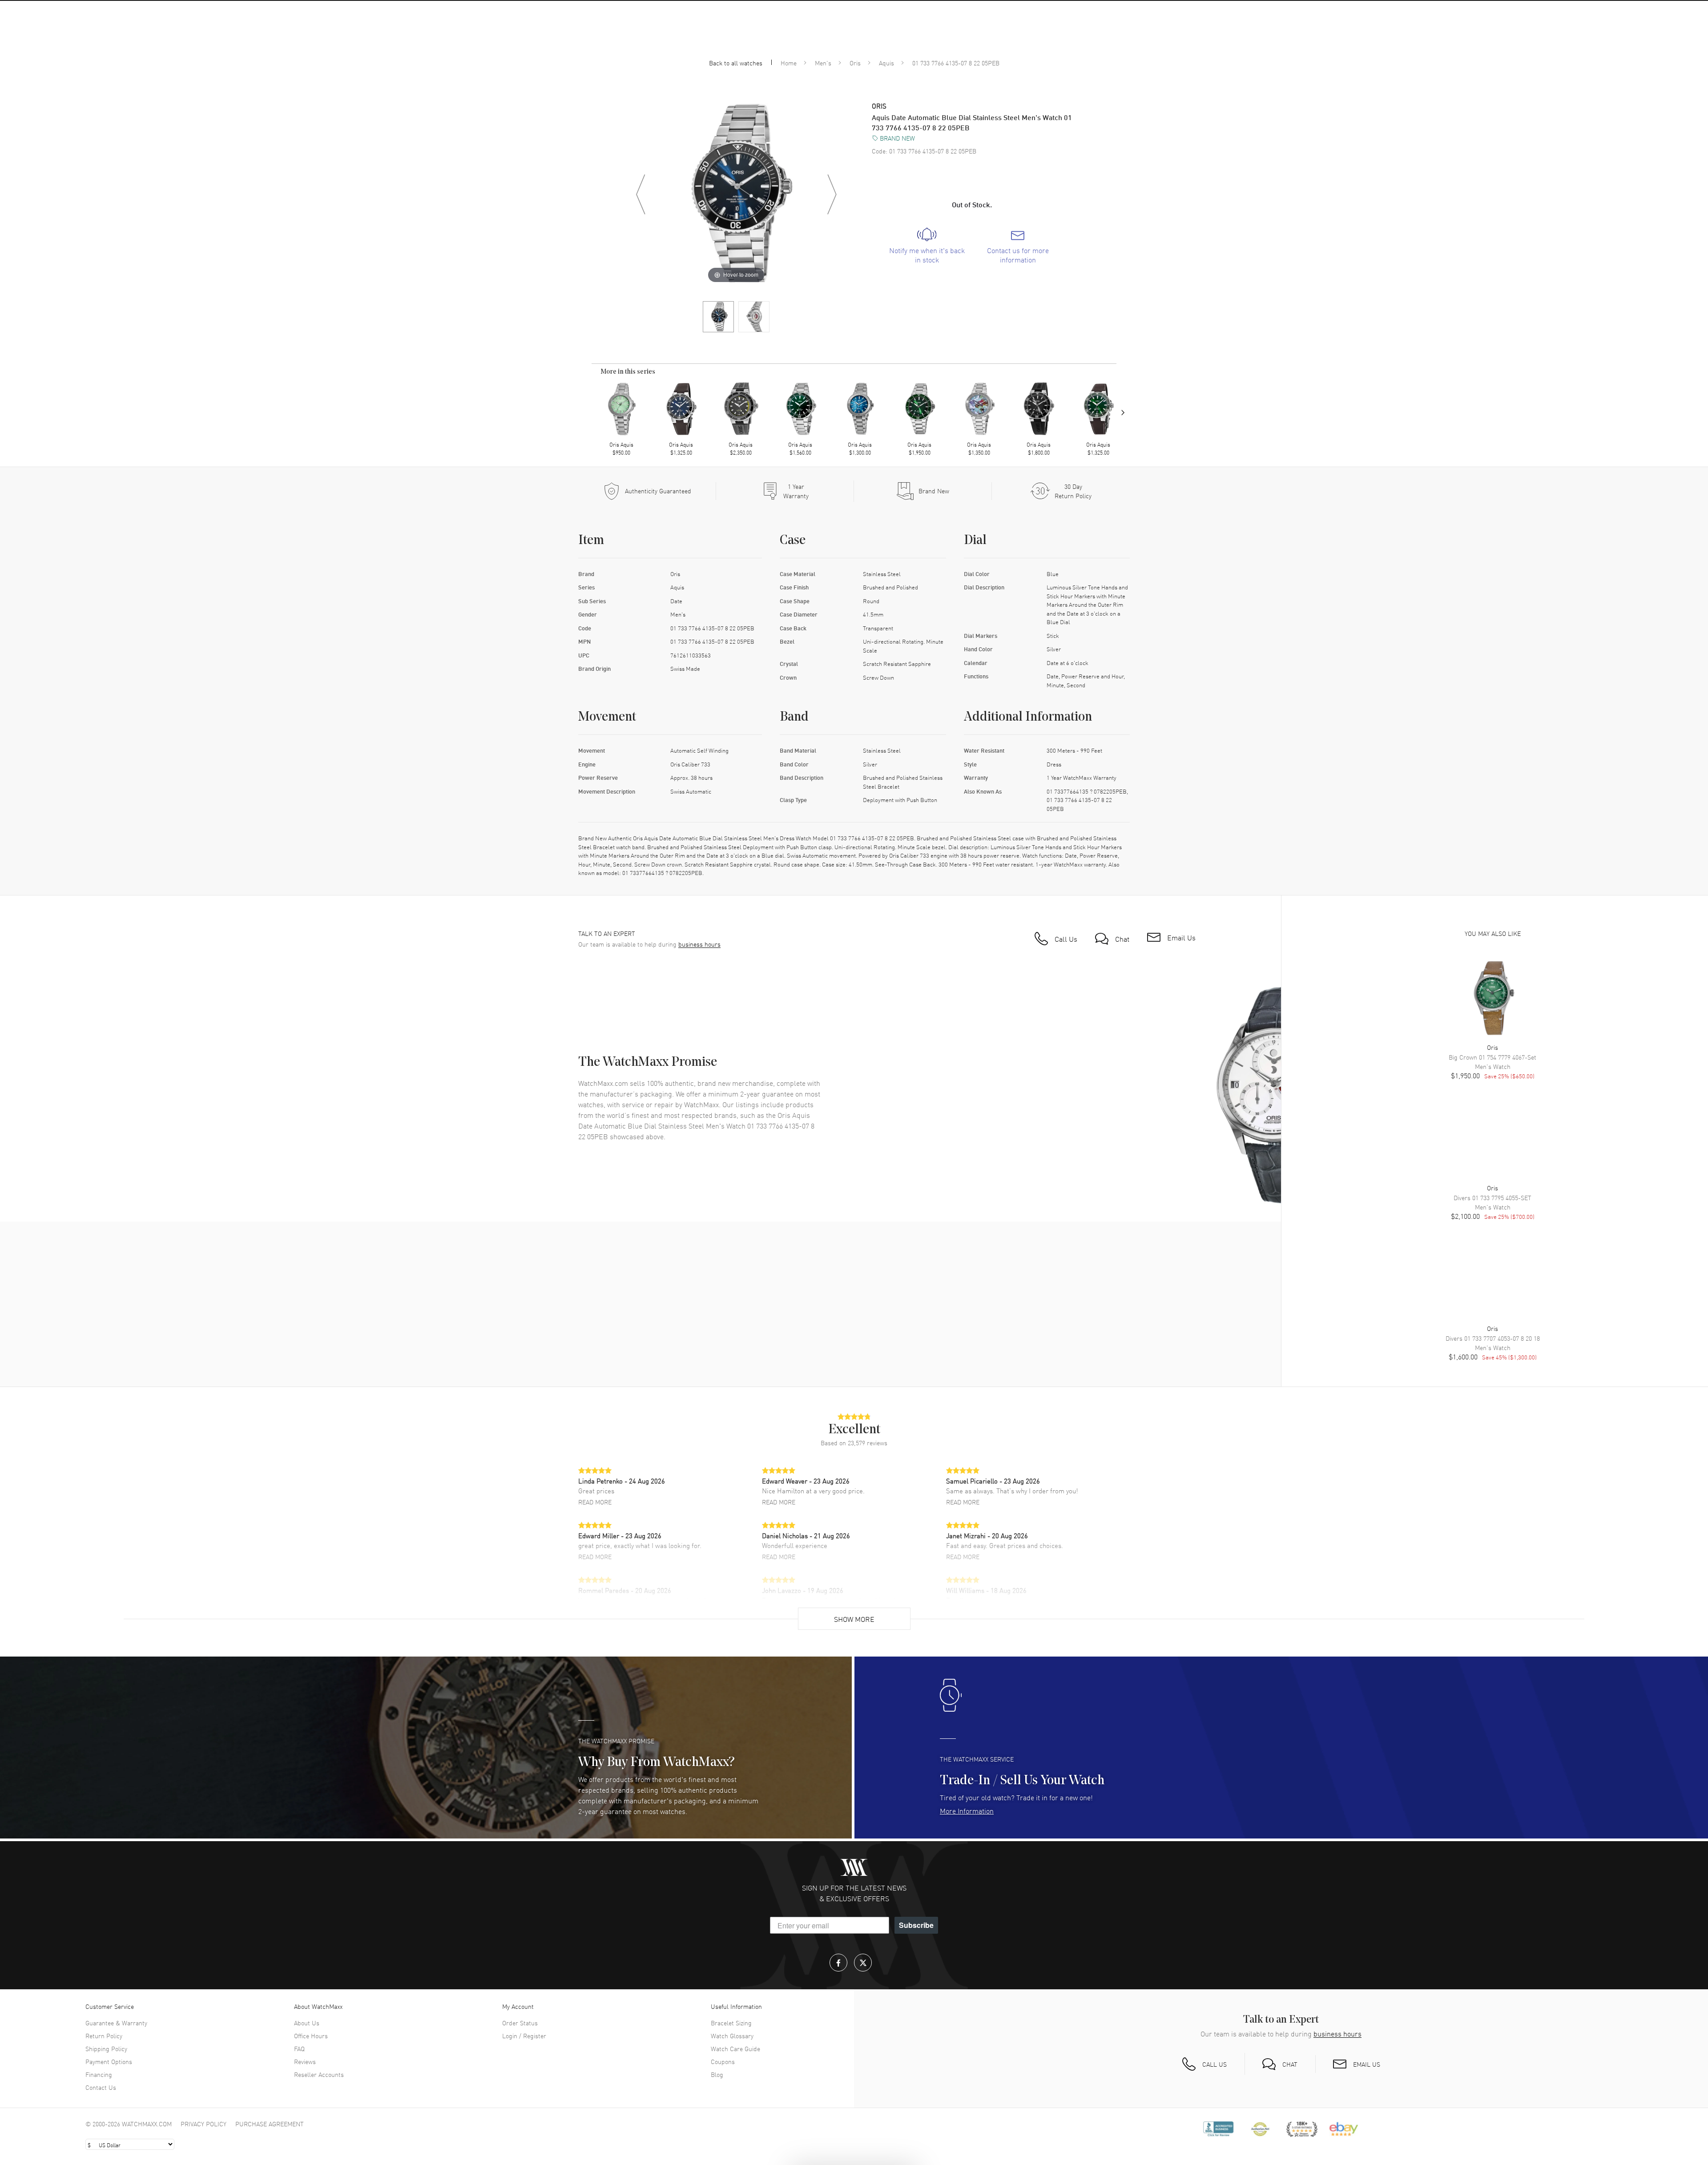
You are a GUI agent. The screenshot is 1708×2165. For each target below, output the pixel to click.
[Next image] (832, 194)
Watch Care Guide (735, 2048)
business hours (699, 944)
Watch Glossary (732, 2036)
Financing (99, 2074)
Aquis (886, 63)
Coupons (723, 2061)
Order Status (520, 2023)
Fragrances (807, 39)
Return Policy (104, 2036)
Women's (714, 39)
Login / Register (524, 2036)
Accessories (862, 39)
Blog (717, 2074)
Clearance (1112, 39)
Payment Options (109, 2061)
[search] (1482, 15)
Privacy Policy (203, 2124)
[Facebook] (838, 1963)
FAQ (299, 2048)
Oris (855, 63)
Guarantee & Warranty (116, 2023)
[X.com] (863, 1963)
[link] (927, 246)
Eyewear (758, 39)
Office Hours (311, 2036)
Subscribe (916, 1925)
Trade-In (1013, 39)
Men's (674, 39)
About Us (307, 2023)
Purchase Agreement (270, 2124)
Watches (635, 39)
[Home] (855, 16)
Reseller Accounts (319, 2074)
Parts (908, 39)
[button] (1607, 15)
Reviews (305, 2061)
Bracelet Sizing (731, 2023)
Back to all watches (736, 63)
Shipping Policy (106, 2048)
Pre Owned (1061, 39)
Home (789, 63)
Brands (592, 39)
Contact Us (101, 2087)
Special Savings (958, 39)
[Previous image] (640, 194)
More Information (967, 1810)
